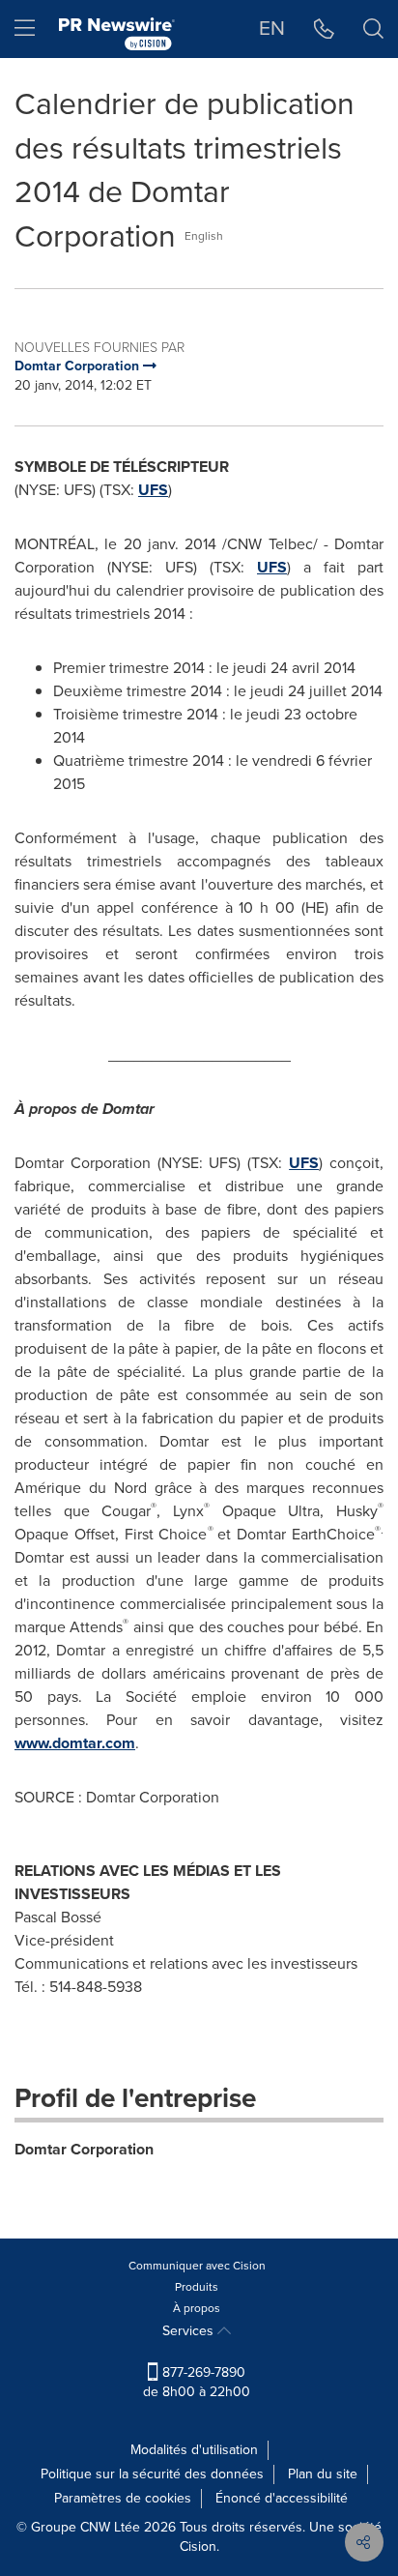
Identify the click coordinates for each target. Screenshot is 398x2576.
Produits (197, 2287)
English (204, 236)
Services (190, 2331)
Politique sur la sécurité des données (152, 2474)
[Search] (373, 29)
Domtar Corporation (84, 2149)
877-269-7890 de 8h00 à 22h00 (197, 2382)
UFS (153, 490)
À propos (197, 2308)
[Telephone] (324, 29)
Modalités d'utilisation (194, 2450)
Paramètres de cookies (123, 2498)
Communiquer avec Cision (197, 2266)
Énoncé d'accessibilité (282, 2498)
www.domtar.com (75, 1743)
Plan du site (323, 2474)
